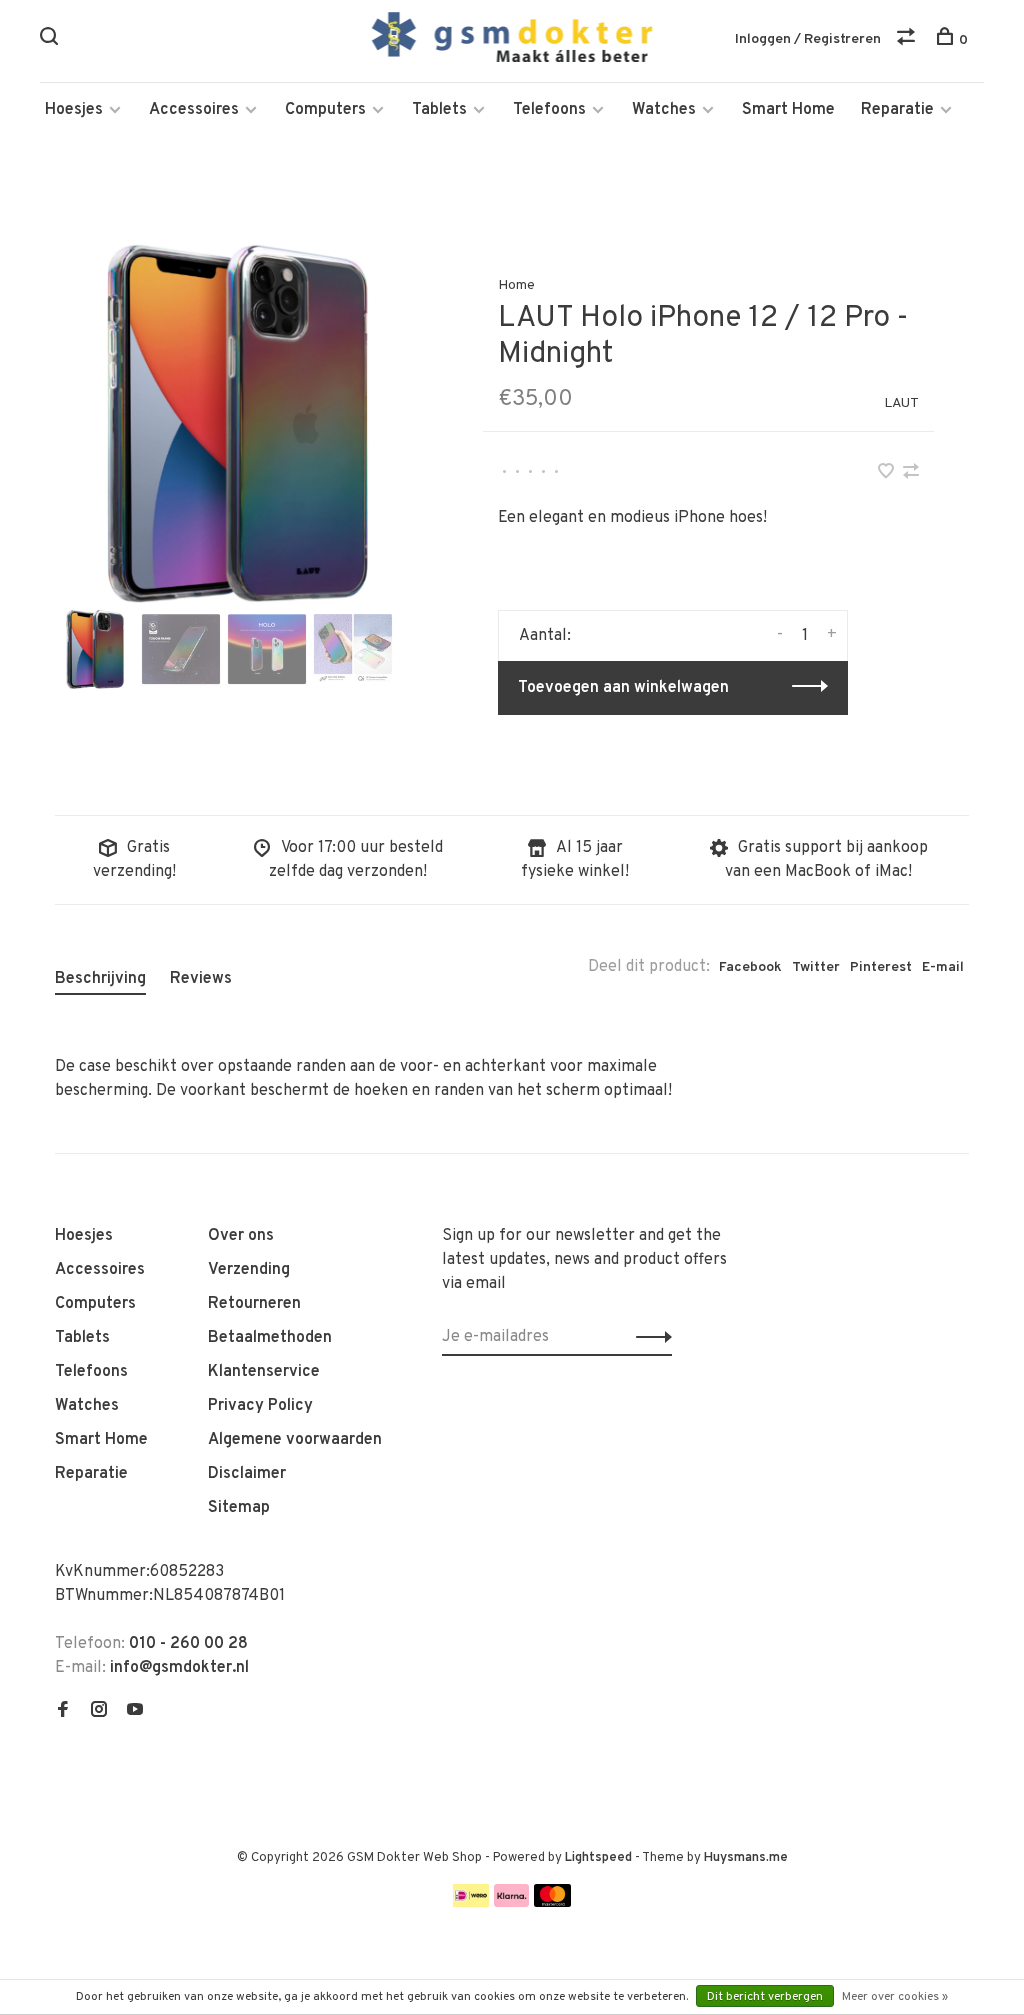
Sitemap (239, 1508)
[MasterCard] (552, 1903)
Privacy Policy (260, 1406)
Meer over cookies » (895, 1997)
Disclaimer (247, 1474)
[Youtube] (135, 1712)
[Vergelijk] (908, 40)
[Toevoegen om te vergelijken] (911, 474)
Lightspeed (598, 1858)
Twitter (816, 967)
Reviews (201, 979)
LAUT (901, 403)
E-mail (943, 967)
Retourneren (254, 1304)
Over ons (241, 1236)
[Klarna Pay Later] (511, 1903)
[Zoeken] (51, 40)
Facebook (750, 967)
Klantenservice (264, 1372)
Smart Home (788, 110)
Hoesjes (74, 110)
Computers (325, 110)
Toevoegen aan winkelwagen (623, 688)
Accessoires (194, 110)
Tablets (439, 110)
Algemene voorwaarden (295, 1440)
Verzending (249, 1270)
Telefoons (549, 110)
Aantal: (545, 636)
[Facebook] (63, 1712)
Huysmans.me (746, 1858)
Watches (664, 110)
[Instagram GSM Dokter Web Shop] (99, 1712)
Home (516, 285)
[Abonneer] (648, 1337)
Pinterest (881, 967)
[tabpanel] (237, 422)
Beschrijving (100, 979)
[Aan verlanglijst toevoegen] (888, 474)
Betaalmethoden (270, 1338)
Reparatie (897, 110)
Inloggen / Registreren (808, 39)
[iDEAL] (471, 1903)
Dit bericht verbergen (765, 1997)
